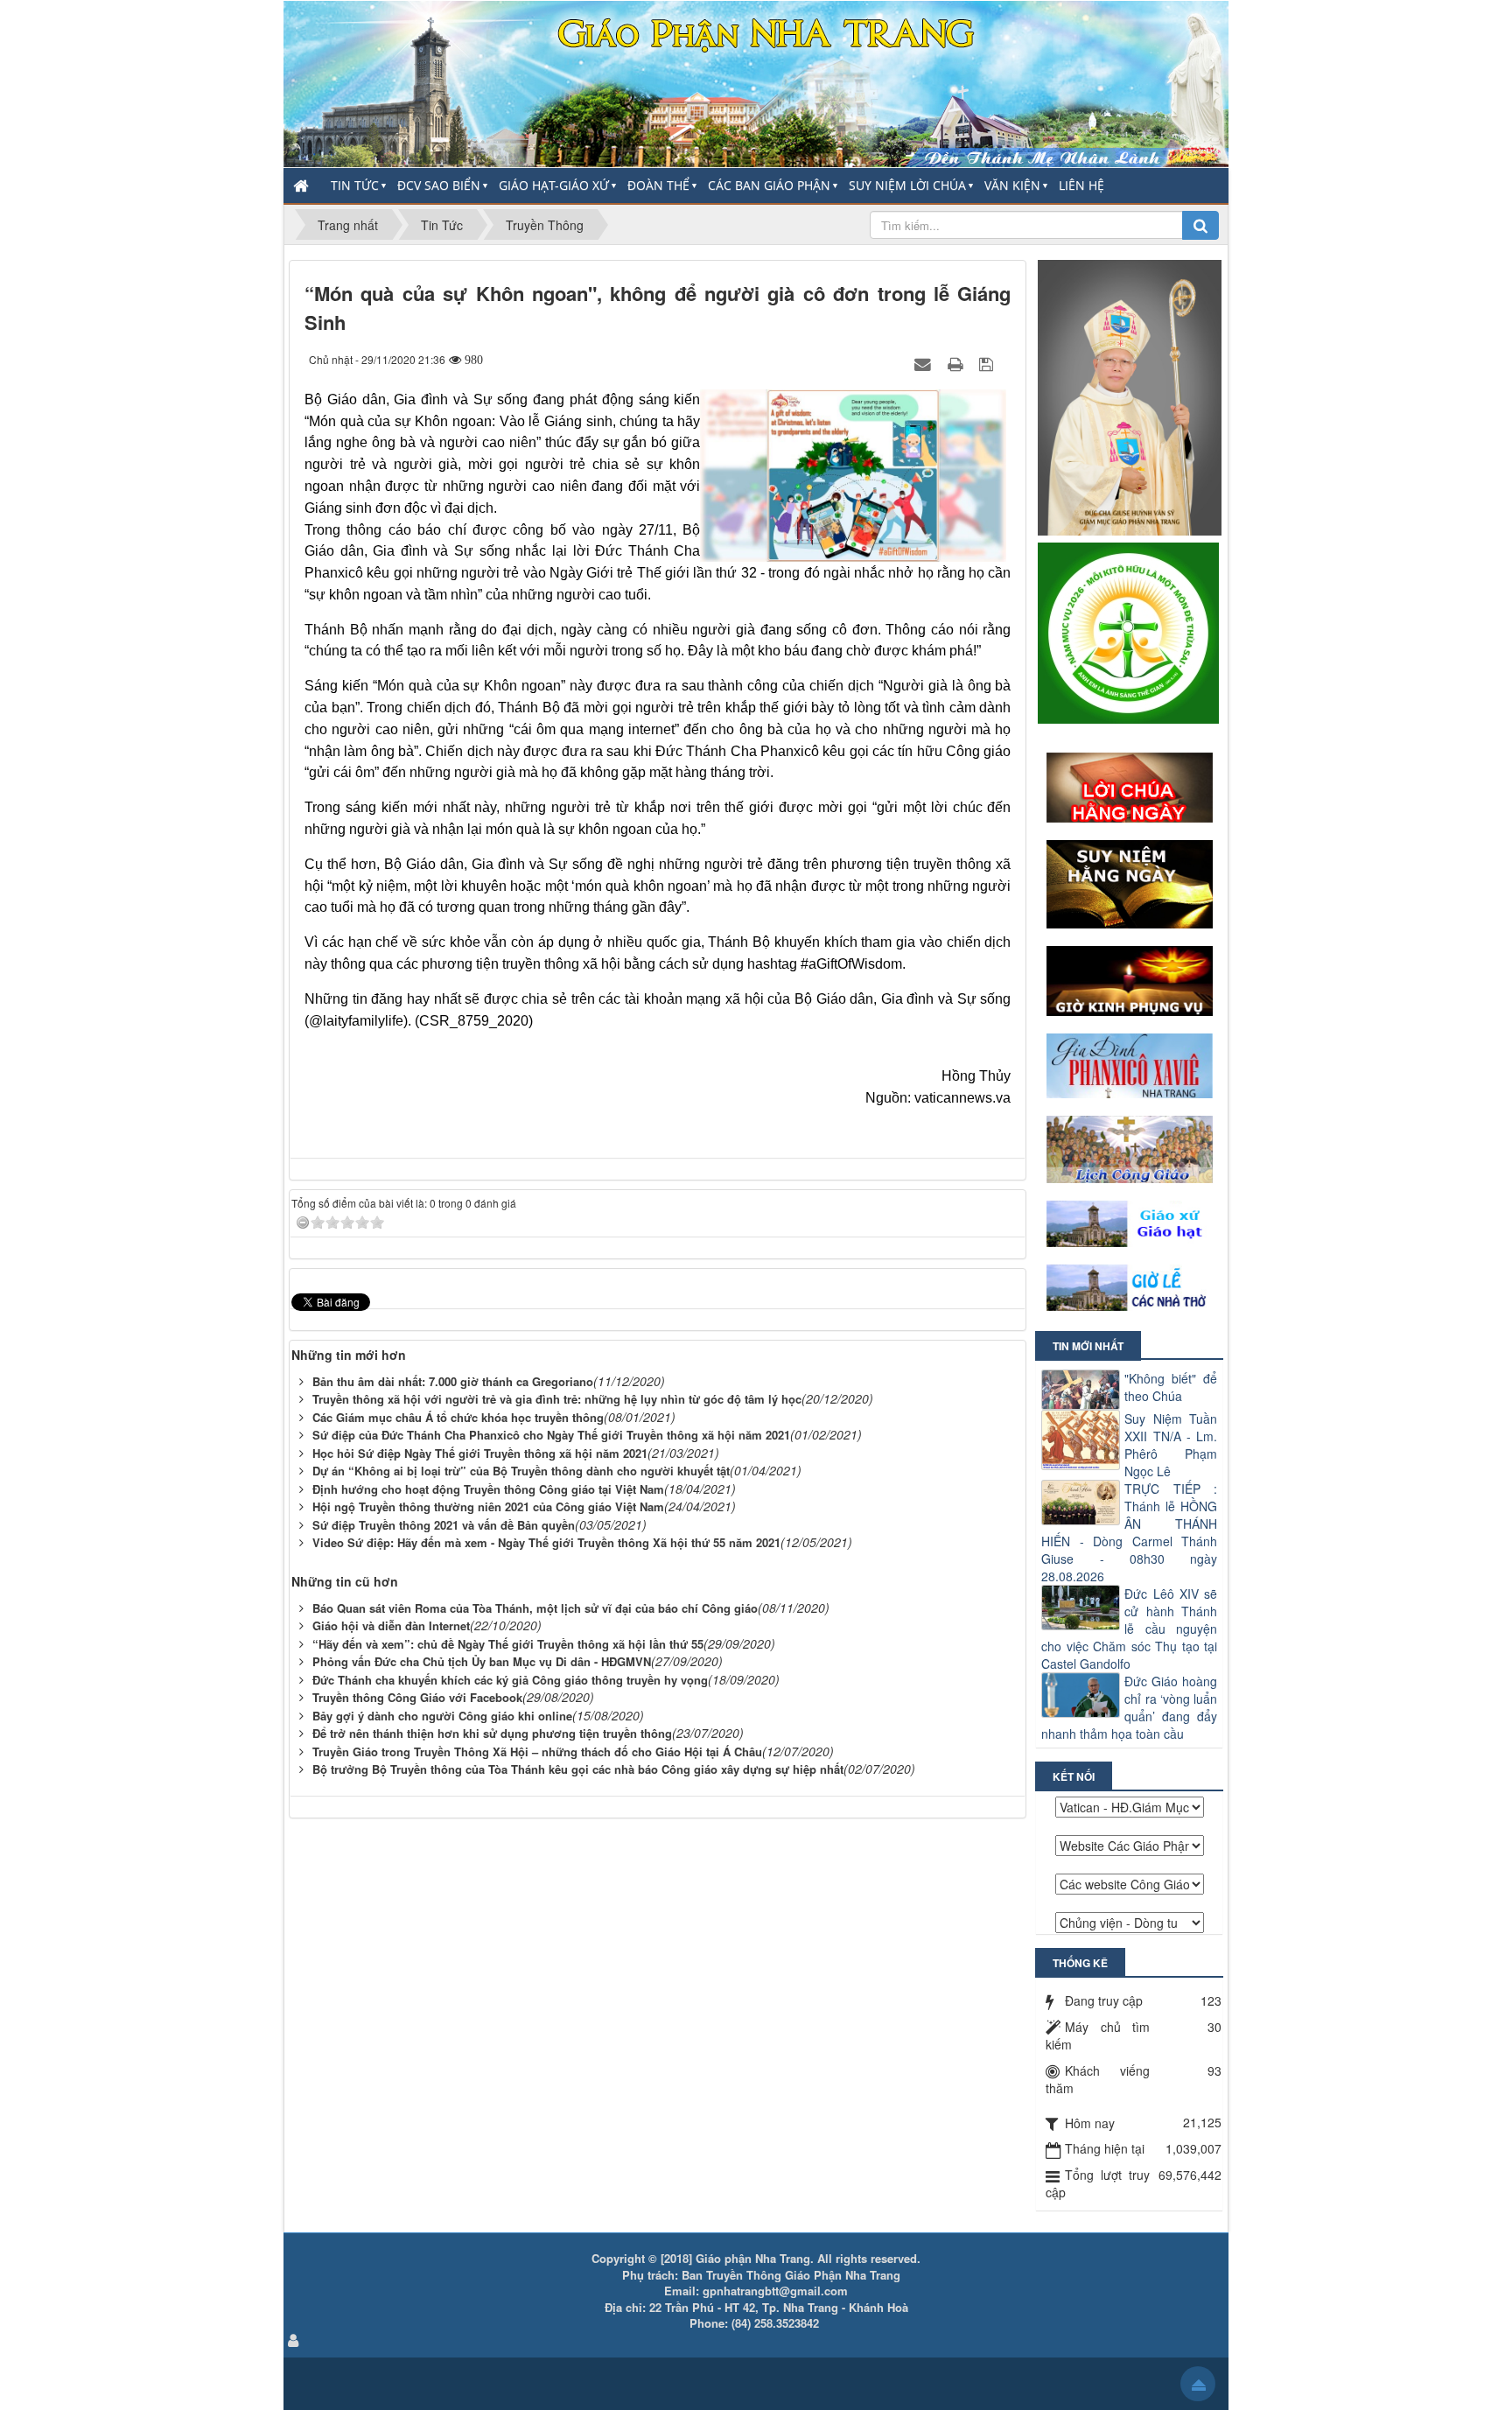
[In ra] (957, 363)
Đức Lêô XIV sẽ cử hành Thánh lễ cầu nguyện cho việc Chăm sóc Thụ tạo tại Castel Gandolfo (1129, 1629)
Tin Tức (355, 185)
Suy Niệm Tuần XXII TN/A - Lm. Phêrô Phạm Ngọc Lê (1171, 1445)
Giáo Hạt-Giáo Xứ (554, 185)
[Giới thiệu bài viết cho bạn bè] (925, 363)
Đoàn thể (658, 185)
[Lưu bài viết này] (988, 363)
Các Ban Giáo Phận (769, 185)
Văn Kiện (1012, 185)
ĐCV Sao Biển (439, 185)
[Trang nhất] (303, 186)
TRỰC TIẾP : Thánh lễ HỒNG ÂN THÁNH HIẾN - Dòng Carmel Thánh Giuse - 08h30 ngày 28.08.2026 (1129, 1532)
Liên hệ (1081, 185)
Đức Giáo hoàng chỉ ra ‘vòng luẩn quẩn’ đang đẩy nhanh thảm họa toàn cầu (1129, 1707)
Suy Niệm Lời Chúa (907, 185)
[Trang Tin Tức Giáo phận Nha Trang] (756, 82)
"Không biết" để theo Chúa (1171, 1387)
